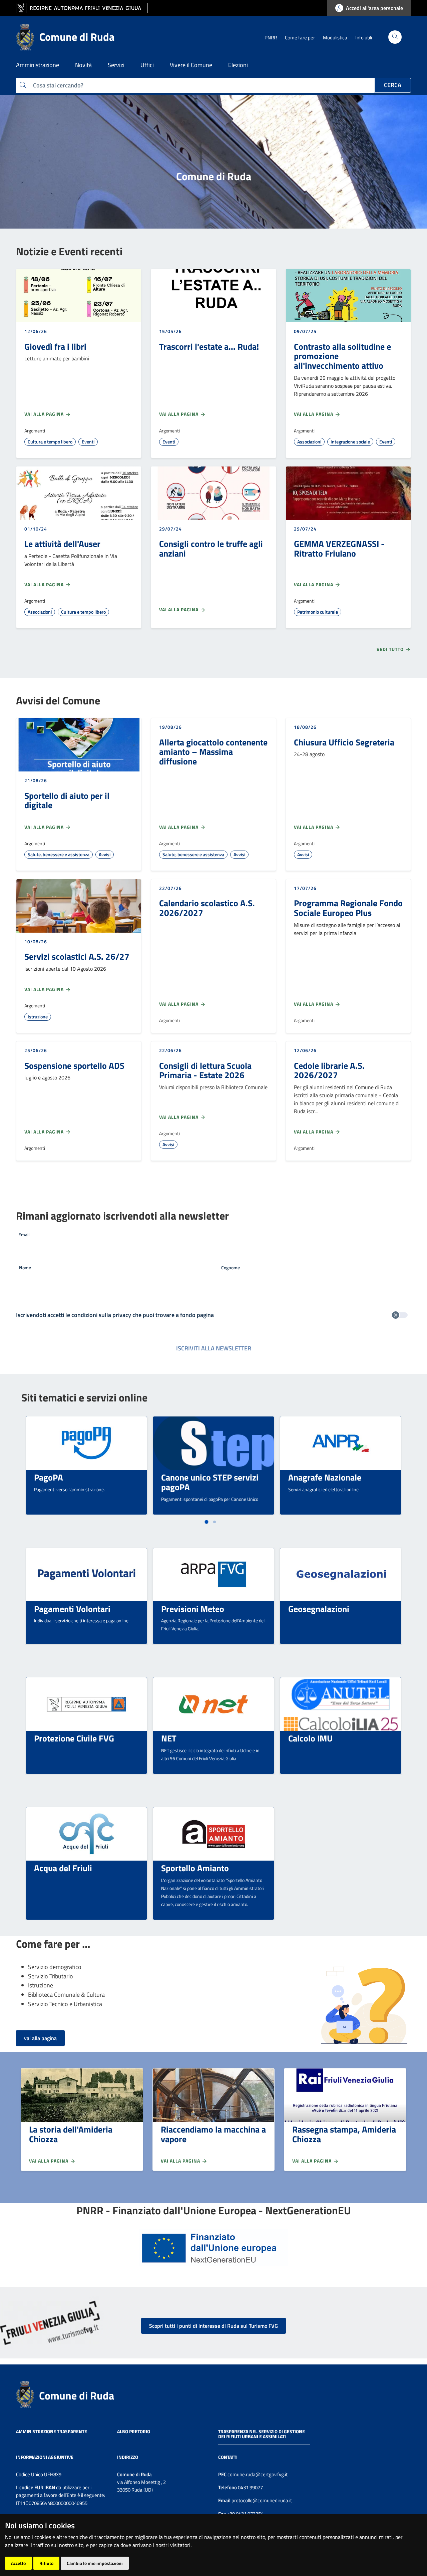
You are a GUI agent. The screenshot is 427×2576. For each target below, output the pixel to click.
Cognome (231, 1267)
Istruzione (38, 1017)
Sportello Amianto (195, 1868)
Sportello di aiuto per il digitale (67, 800)
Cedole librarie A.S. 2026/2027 (329, 1070)
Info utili (364, 38)
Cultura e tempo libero (50, 442)
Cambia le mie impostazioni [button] (95, 2563)
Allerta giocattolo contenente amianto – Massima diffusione (213, 752)
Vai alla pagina (45, 414)
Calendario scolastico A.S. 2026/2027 (207, 908)
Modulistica (335, 38)
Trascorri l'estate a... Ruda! (209, 346)
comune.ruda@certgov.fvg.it (258, 2474)
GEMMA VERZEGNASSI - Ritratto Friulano (339, 548)
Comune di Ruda (77, 2395)
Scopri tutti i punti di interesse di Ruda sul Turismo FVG (213, 2326)
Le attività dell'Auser (62, 544)
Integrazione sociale (350, 442)
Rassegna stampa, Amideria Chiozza (344, 2134)
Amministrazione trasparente (52, 2431)
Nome (25, 1267)
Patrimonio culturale (318, 612)
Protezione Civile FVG (74, 1738)
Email (24, 1234)
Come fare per (300, 38)
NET (169, 1738)
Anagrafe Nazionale (325, 1477)
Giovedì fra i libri (55, 346)
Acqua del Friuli (63, 1868)
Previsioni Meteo (193, 1609)
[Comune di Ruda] (25, 2393)
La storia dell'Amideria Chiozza (71, 2134)
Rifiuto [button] (46, 2563)
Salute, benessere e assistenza (59, 854)
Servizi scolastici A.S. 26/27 (77, 956)
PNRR (271, 38)
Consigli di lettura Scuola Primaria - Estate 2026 (205, 1070)
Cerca (393, 85)
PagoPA (49, 1477)
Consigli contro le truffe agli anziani (211, 548)
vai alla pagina (40, 2038)
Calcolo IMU (310, 1738)
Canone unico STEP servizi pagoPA (210, 1482)
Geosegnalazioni (319, 1609)
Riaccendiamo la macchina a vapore (213, 2134)
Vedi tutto (391, 649)
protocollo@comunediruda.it (261, 2500)
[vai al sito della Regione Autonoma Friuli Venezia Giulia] (82, 8)
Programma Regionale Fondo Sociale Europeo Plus (348, 908)
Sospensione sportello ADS (74, 1065)
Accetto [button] (18, 2563)
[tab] (206, 1522)
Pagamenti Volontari (72, 1609)
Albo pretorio (134, 2431)
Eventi (88, 442)
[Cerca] (395, 37)
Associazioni (309, 442)
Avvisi (105, 854)
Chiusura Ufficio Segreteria (344, 742)
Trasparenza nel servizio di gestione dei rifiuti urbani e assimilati (262, 2434)
